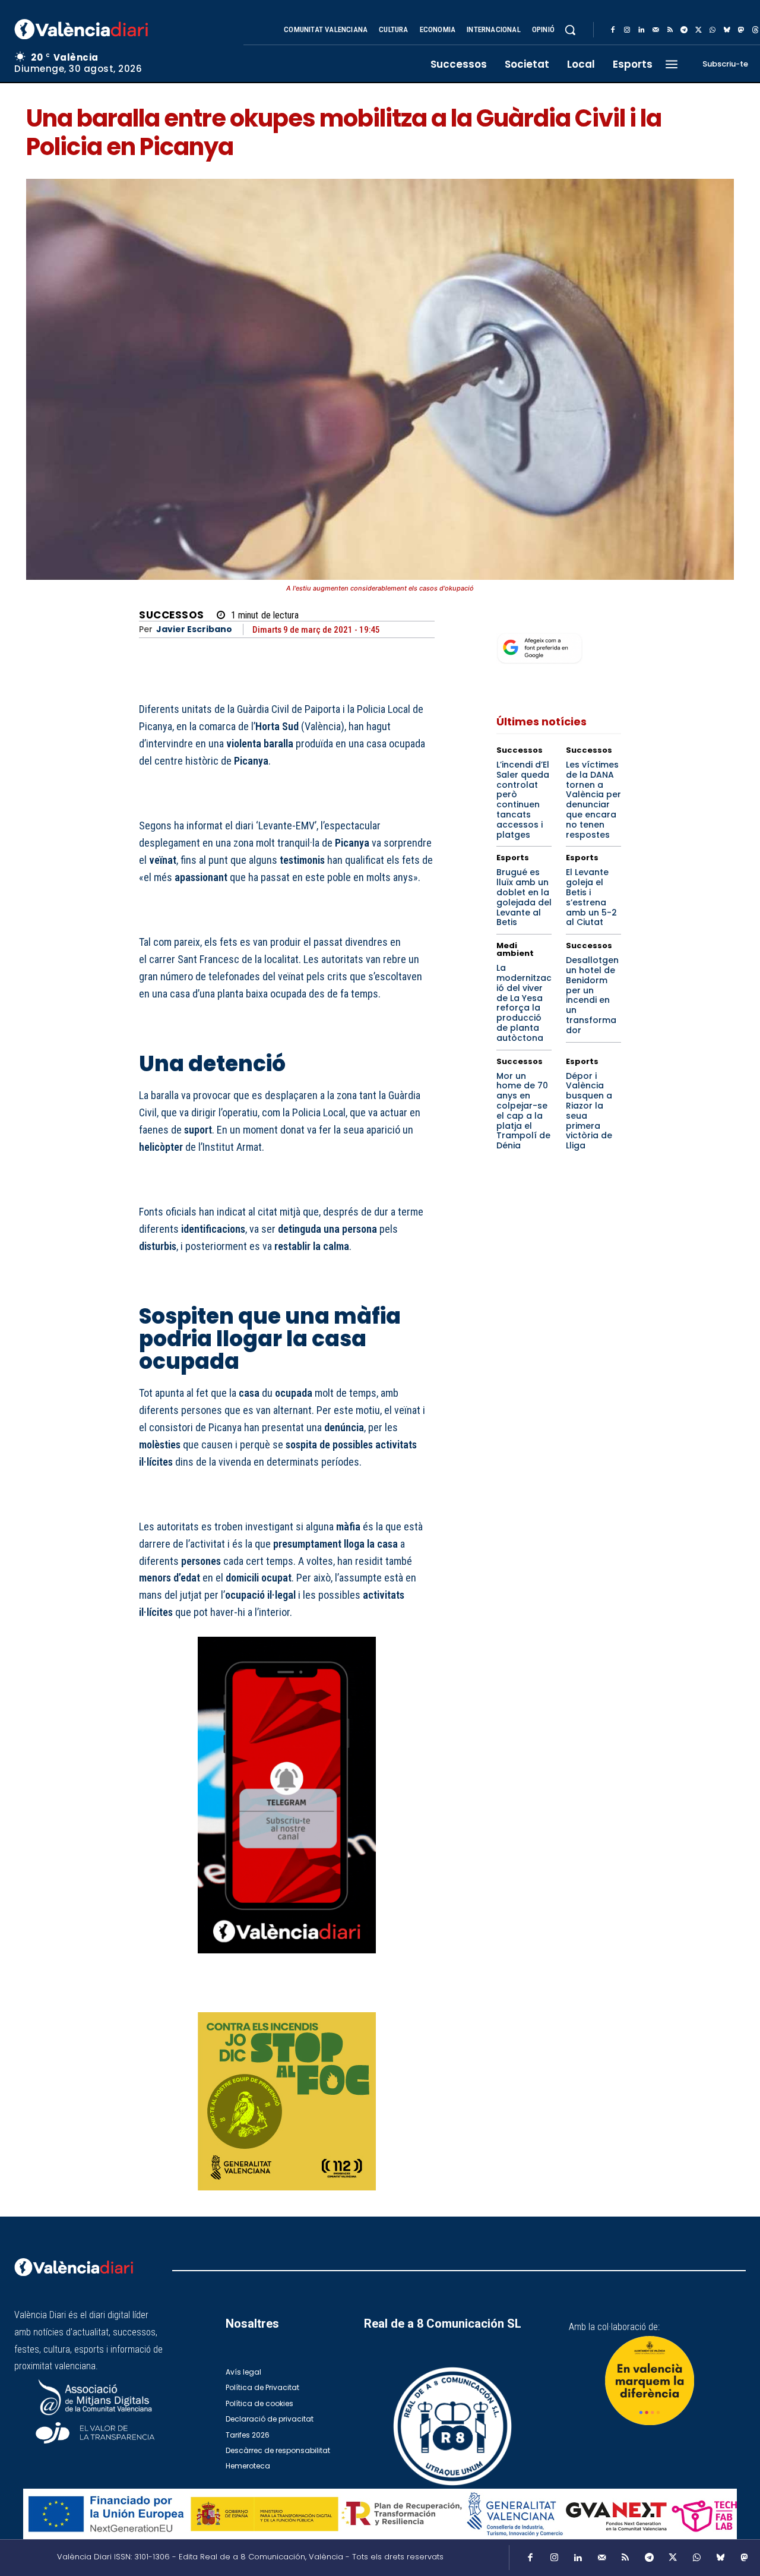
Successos (172, 615)
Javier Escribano (194, 629)
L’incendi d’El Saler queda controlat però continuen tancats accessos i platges (523, 800)
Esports (513, 858)
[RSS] (670, 30)
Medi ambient (515, 949)
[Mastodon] (741, 30)
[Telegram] (684, 30)
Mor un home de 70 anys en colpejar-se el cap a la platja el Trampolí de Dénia (523, 1111)
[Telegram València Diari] (287, 1962)
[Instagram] (627, 30)
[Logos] (380, 2514)
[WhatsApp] (712, 30)
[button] (570, 30)
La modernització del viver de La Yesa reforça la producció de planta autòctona (524, 1003)
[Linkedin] (641, 30)
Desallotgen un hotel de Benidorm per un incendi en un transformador (592, 995)
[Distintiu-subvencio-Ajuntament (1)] (650, 2381)
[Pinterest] (368, 1996)
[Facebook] (613, 30)
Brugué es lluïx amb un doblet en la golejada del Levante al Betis (524, 897)
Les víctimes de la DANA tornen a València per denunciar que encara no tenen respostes (593, 800)
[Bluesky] (727, 30)
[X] (698, 30)
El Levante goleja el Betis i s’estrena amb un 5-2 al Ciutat (591, 897)
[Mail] (655, 30)
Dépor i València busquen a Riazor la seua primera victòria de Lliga (589, 1111)
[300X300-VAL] (287, 2101)
